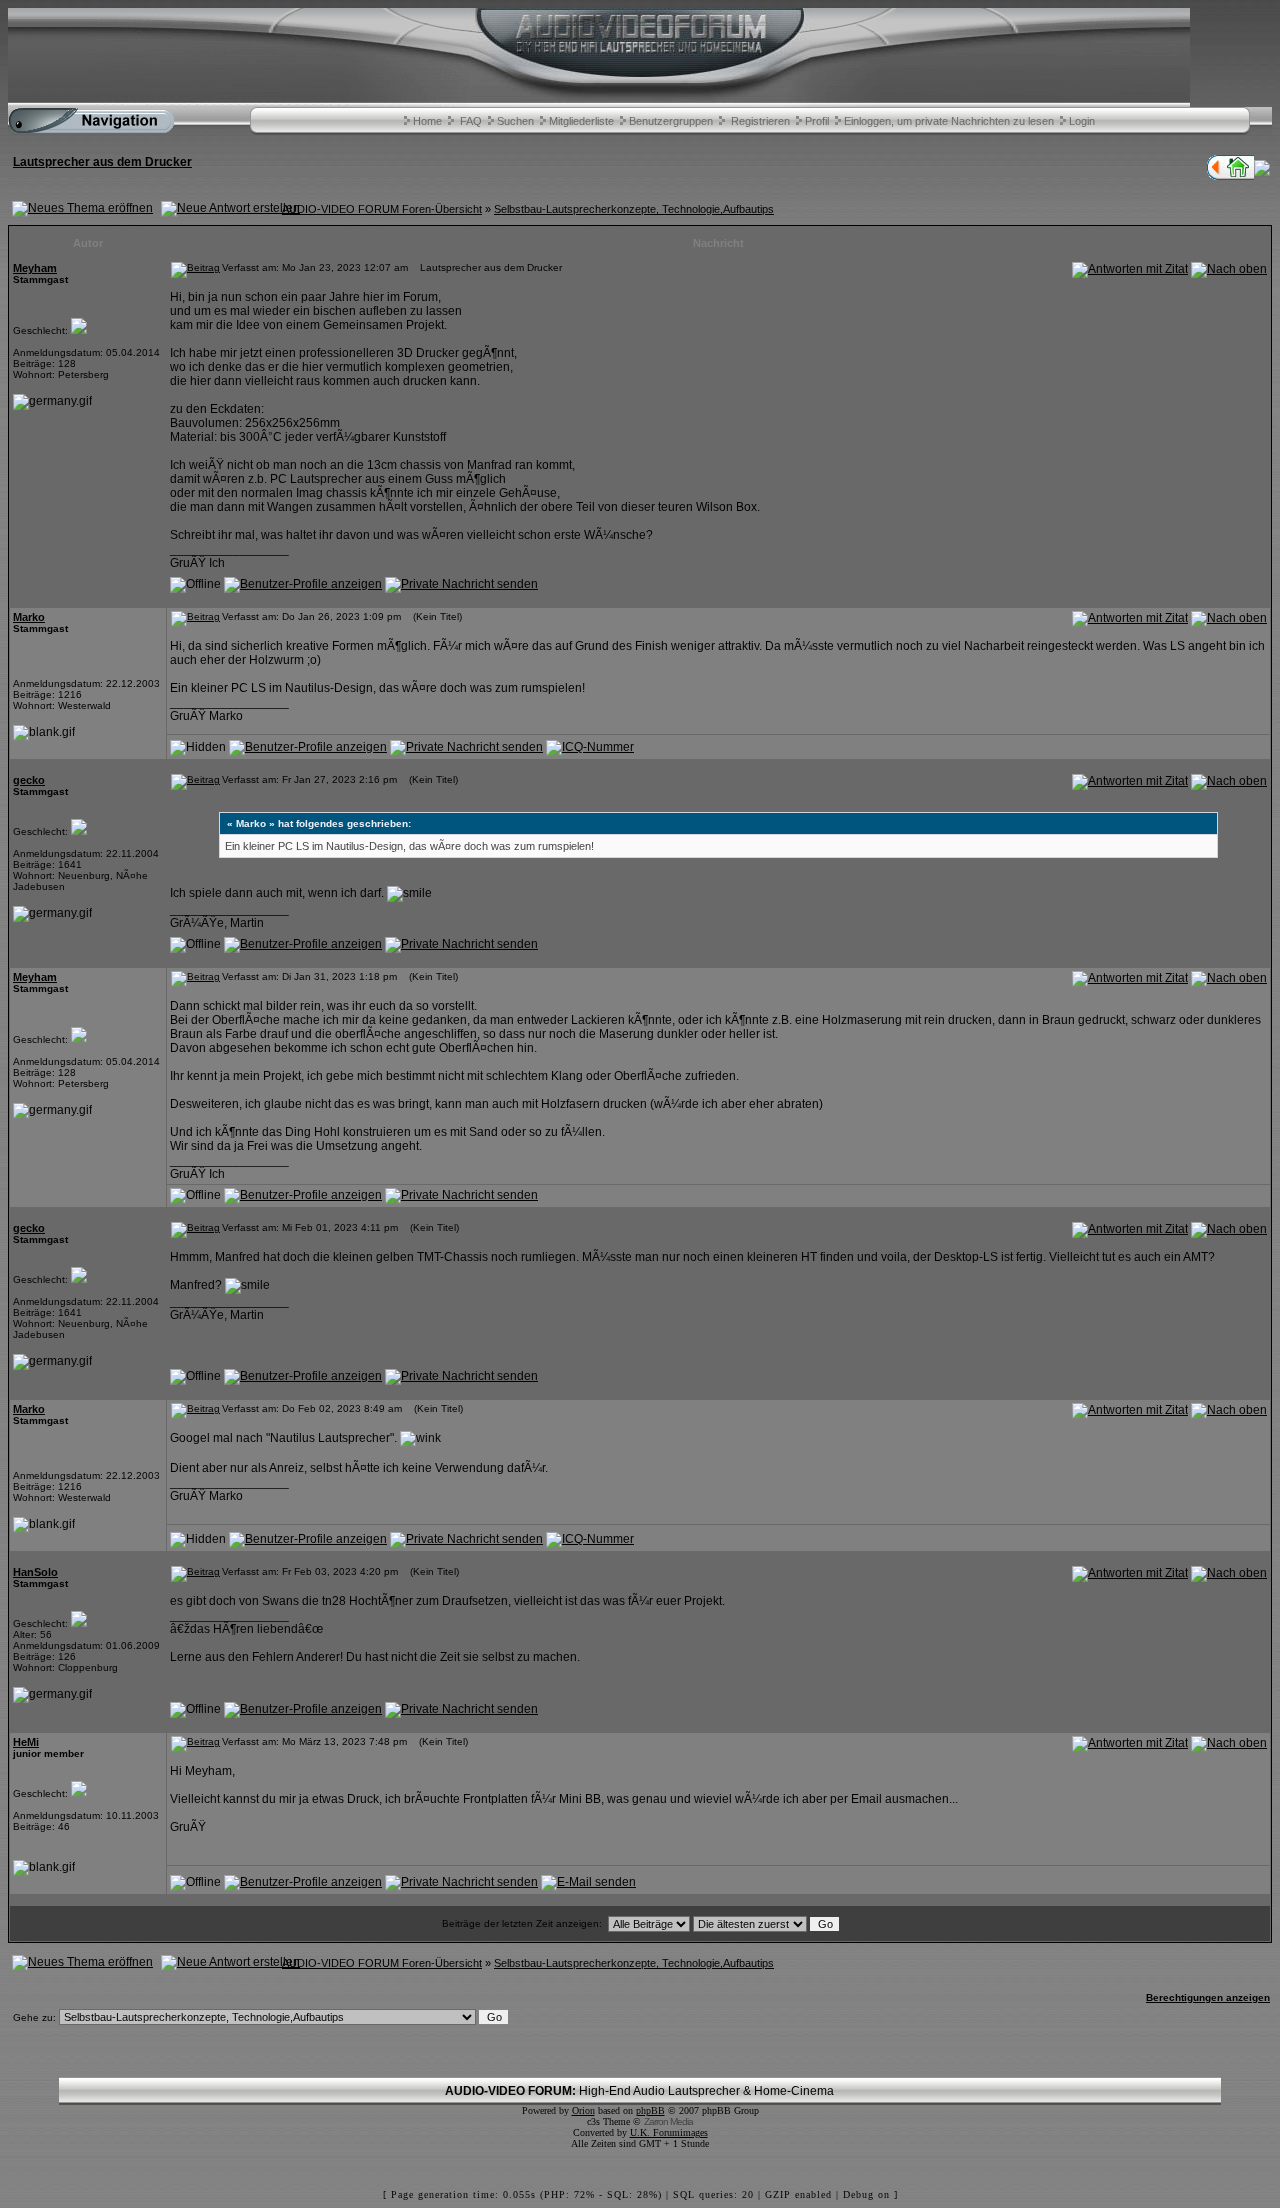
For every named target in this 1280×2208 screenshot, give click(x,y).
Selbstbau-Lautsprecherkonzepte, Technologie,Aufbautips (634, 209)
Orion (583, 2110)
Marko (29, 617)
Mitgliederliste (581, 121)
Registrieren (760, 121)
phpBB (650, 2110)
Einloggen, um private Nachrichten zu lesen (949, 121)
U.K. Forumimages (669, 2132)
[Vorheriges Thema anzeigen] (1214, 176)
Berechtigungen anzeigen (1208, 1997)
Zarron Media (668, 2121)
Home (427, 121)
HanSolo (35, 1572)
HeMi (26, 1742)
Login (1082, 121)
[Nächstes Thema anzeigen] (1262, 172)
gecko (29, 780)
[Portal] (1238, 176)
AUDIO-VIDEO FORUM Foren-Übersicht (382, 209)
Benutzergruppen (671, 121)
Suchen (515, 121)
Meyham (35, 268)
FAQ (471, 121)
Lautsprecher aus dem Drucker (102, 162)
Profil (817, 121)
